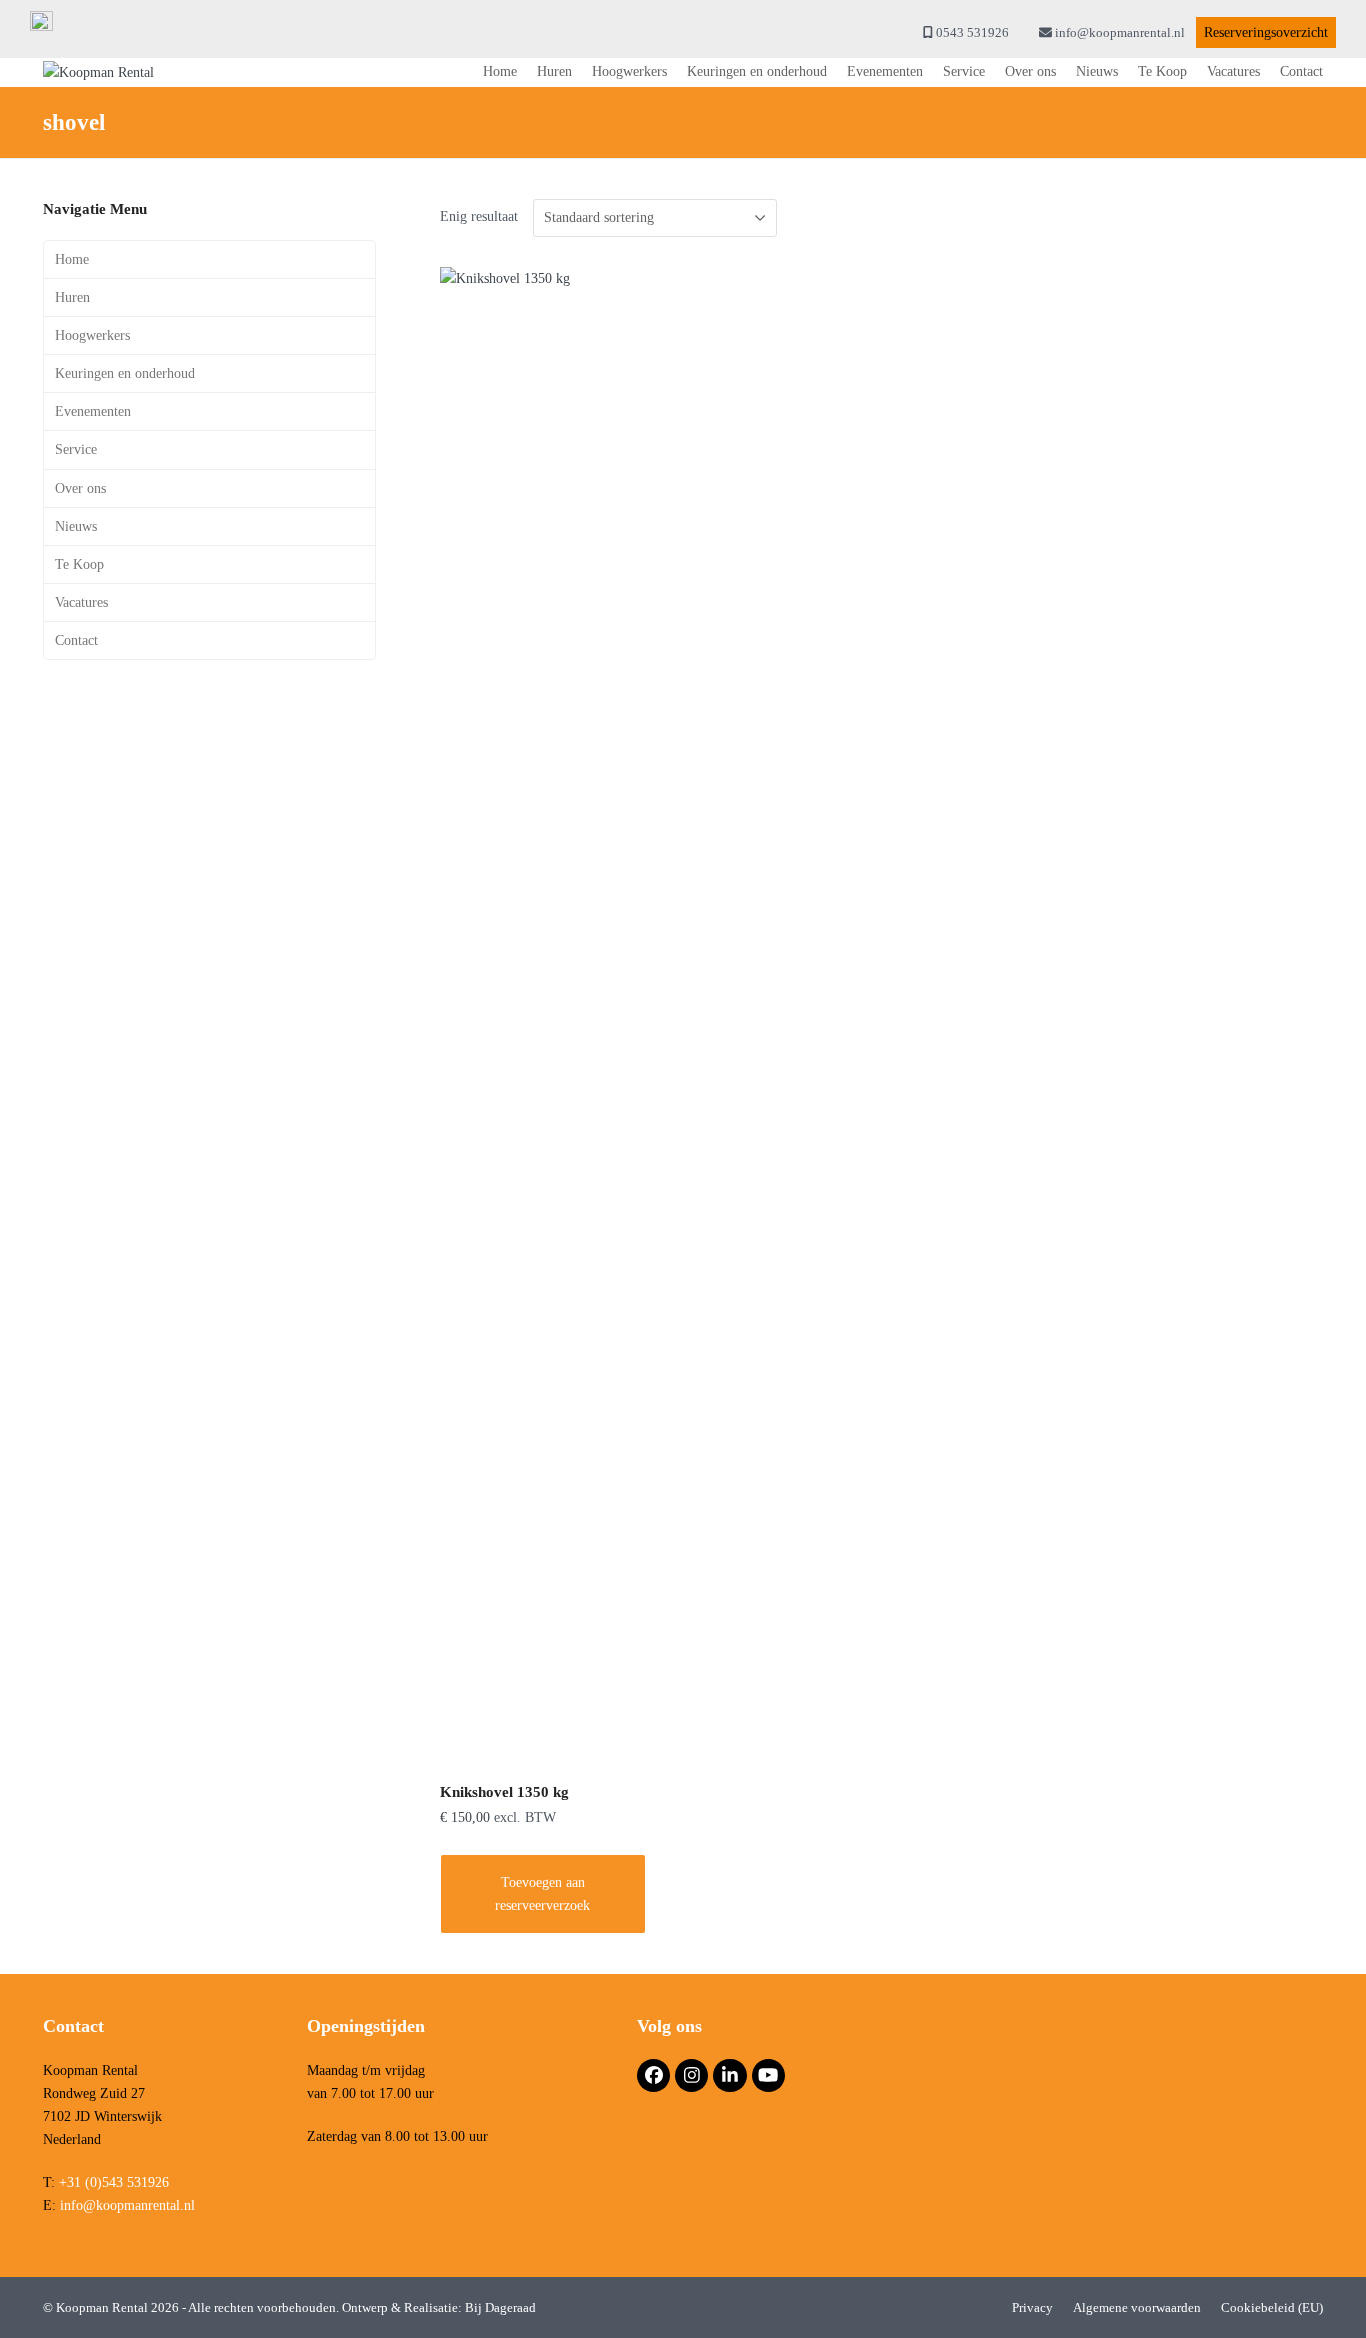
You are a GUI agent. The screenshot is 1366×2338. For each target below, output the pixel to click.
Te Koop (79, 564)
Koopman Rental (103, 2307)
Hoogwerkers (92, 335)
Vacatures (81, 602)
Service (76, 449)
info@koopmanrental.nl (1120, 32)
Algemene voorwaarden (1137, 2307)
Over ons (80, 488)
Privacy (1032, 2307)
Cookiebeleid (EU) (1272, 2307)
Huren (72, 297)
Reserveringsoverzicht (1266, 32)
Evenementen (93, 411)
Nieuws (76, 526)
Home (72, 259)
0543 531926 (972, 32)
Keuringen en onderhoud (125, 373)
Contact (76, 640)
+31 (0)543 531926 (114, 2182)
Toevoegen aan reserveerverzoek (542, 1894)
